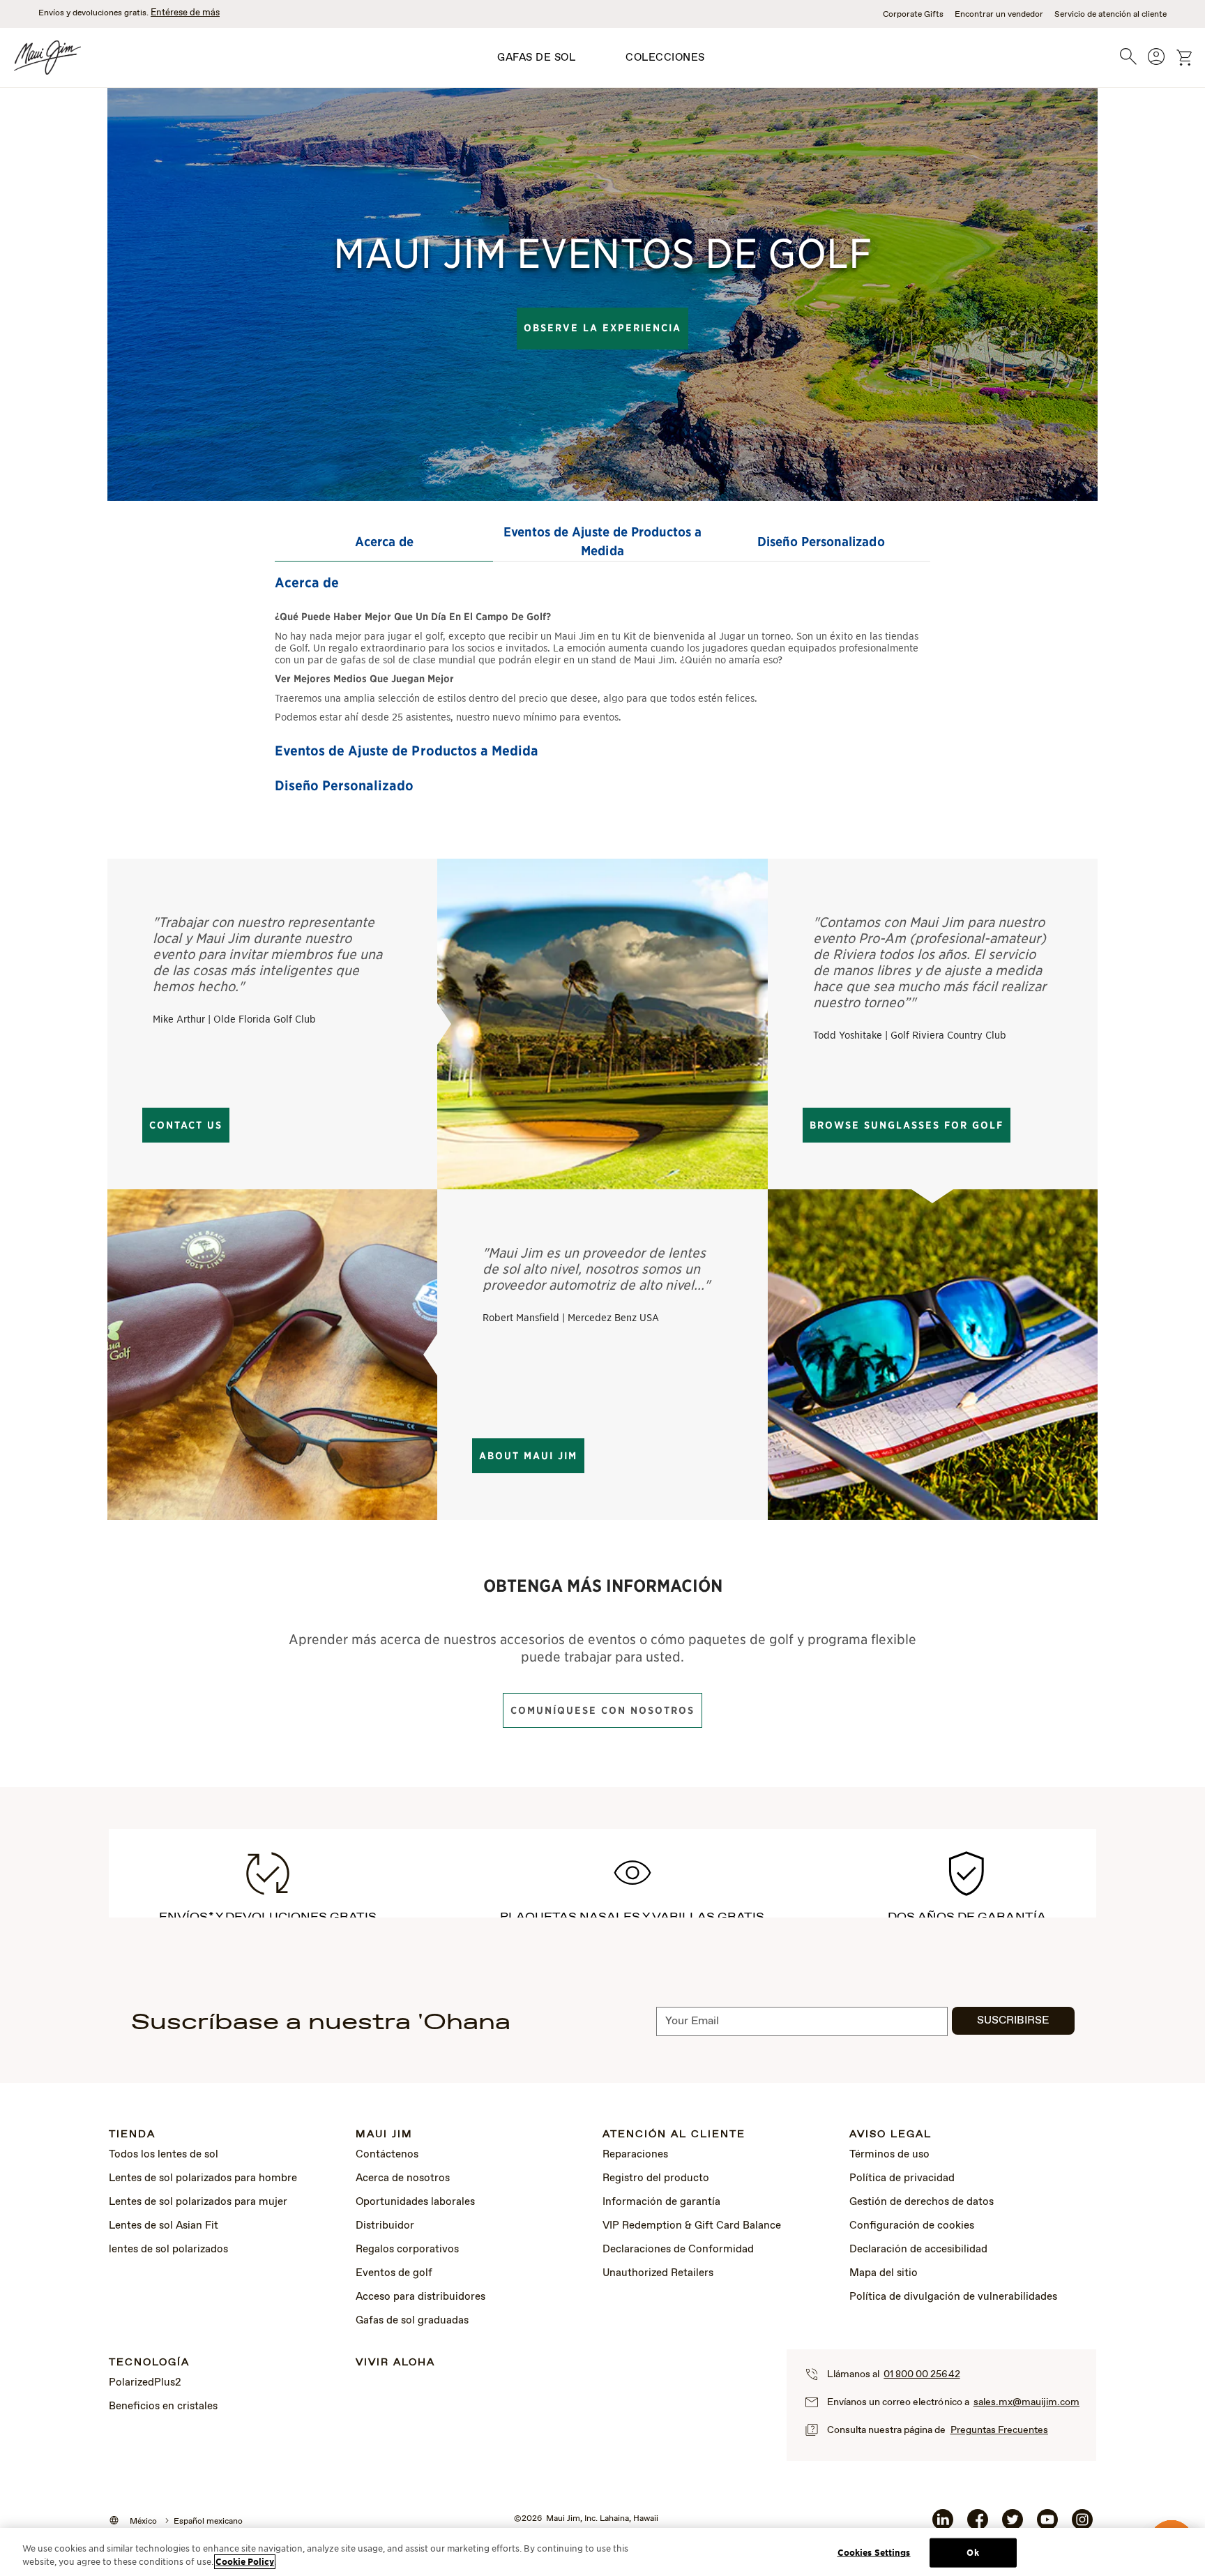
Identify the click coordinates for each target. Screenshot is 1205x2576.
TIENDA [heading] (132, 2135)
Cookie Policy (245, 2562)
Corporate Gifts (913, 15)
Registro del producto (656, 2178)
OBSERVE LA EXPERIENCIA (602, 328)
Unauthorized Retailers (658, 2273)
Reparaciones (635, 2155)
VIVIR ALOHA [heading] (395, 2363)
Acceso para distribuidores (420, 2297)
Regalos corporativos (407, 2250)
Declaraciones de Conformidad (678, 2250)
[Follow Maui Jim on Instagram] (1082, 2525)
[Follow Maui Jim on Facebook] (978, 2525)
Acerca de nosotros (403, 2178)
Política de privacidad (902, 2178)
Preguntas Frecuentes (999, 2430)
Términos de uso (889, 2155)
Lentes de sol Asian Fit (164, 2226)
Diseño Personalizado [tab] (821, 542)
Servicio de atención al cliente (1111, 15)
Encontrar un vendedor (999, 15)
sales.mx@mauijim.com (1026, 2402)
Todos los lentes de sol (164, 2155)
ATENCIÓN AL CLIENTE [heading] (674, 2135)
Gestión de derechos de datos (922, 2202)
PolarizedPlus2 (145, 2383)
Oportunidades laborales (415, 2202)
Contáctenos (387, 2155)
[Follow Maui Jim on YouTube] (1047, 2525)
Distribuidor (385, 2226)
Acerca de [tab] (384, 542)
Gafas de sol (536, 58)
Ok (972, 2553)
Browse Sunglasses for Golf (907, 1125)
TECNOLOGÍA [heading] (149, 2363)
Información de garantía (661, 2202)
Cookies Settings (874, 2553)
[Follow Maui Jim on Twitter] (1013, 2525)
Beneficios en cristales (163, 2406)
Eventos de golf (394, 2273)
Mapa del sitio (884, 2273)
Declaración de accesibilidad (918, 2250)
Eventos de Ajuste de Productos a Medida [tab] (603, 541)
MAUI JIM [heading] (384, 2135)
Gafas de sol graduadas (412, 2321)
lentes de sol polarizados (168, 2250)
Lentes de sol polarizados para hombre (203, 2178)
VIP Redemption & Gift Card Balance (692, 2226)
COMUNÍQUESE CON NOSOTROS (602, 1710)
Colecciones (665, 58)
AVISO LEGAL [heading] (891, 2135)
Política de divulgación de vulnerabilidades (953, 2297)
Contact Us (186, 1125)
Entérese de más (185, 13)
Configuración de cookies (912, 2226)
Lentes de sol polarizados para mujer (198, 2202)
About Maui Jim (528, 1456)
